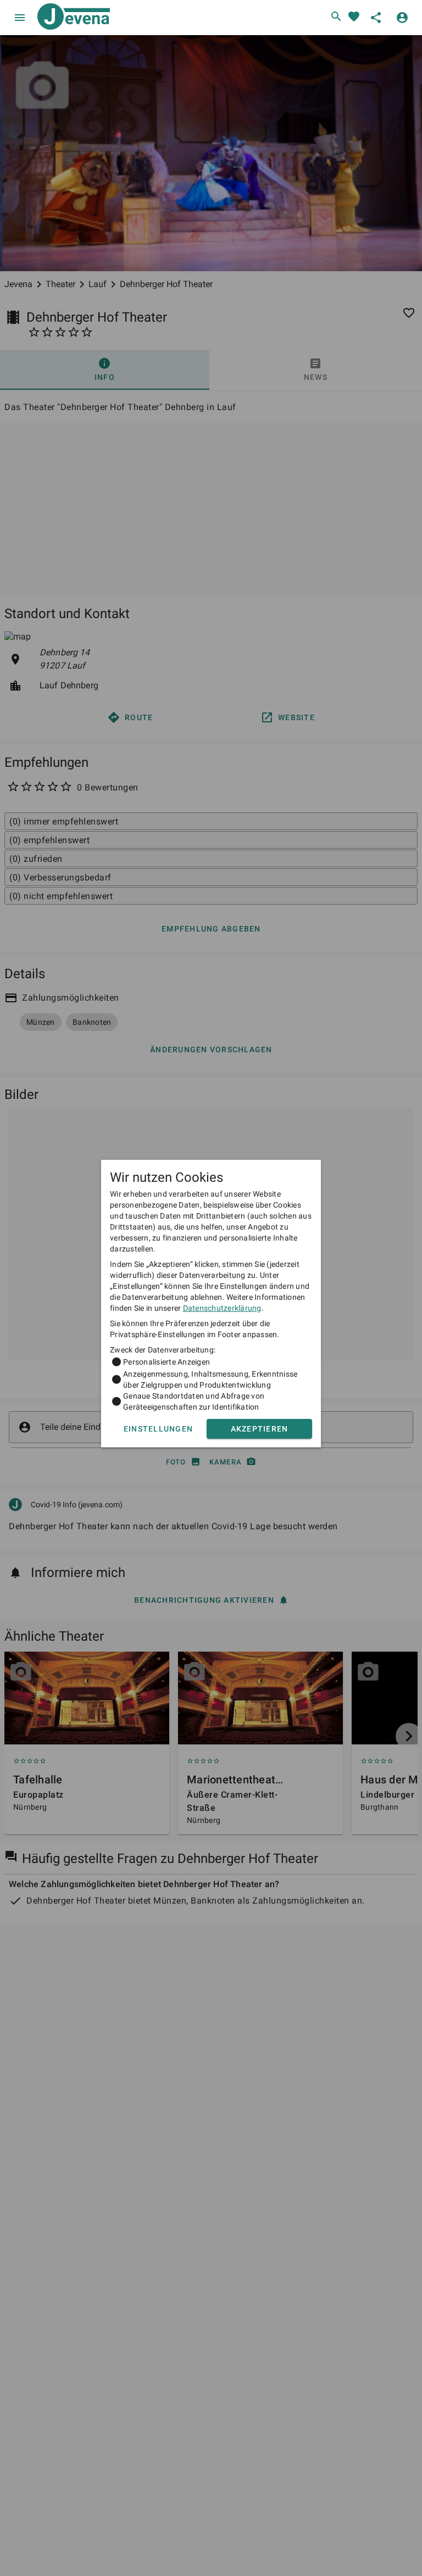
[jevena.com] (71, 18)
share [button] (376, 18)
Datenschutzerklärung (222, 1308)
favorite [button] (354, 16)
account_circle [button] (402, 18)
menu (20, 18)
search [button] (336, 16)
